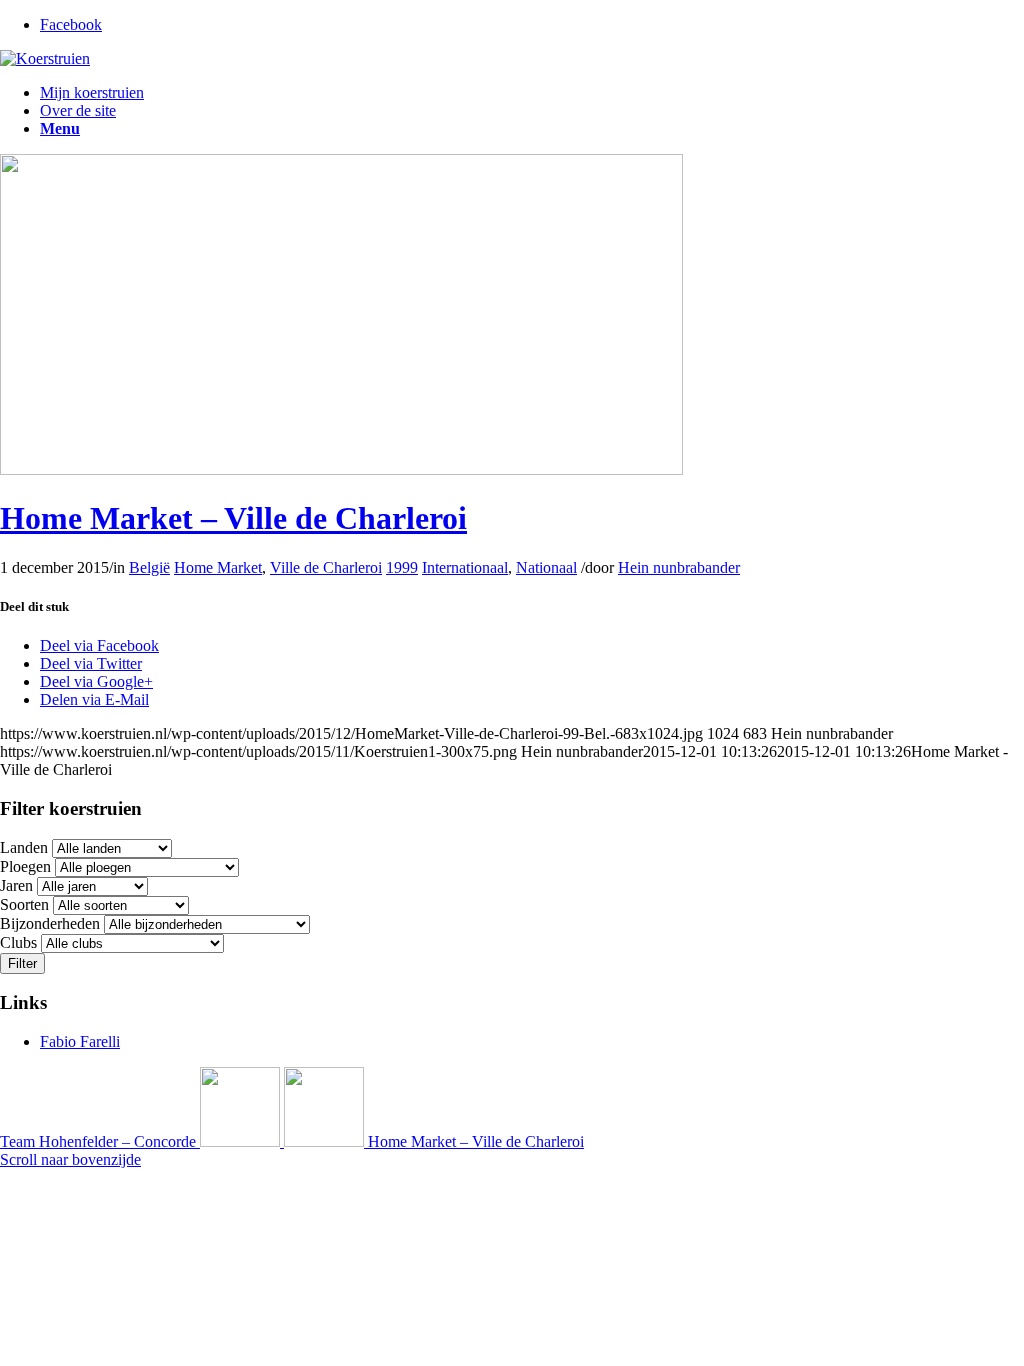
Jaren (16, 885)
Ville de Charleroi (326, 567)
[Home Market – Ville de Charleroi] (341, 469)
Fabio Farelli (80, 1041)
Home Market (218, 567)
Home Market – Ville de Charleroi (233, 518)
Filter (22, 963)
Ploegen (25, 866)
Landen (24, 847)
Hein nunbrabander (679, 567)
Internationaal (465, 567)
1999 (402, 567)
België (149, 567)
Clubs (18, 942)
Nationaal (546, 567)
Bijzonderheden (50, 923)
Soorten (24, 904)
